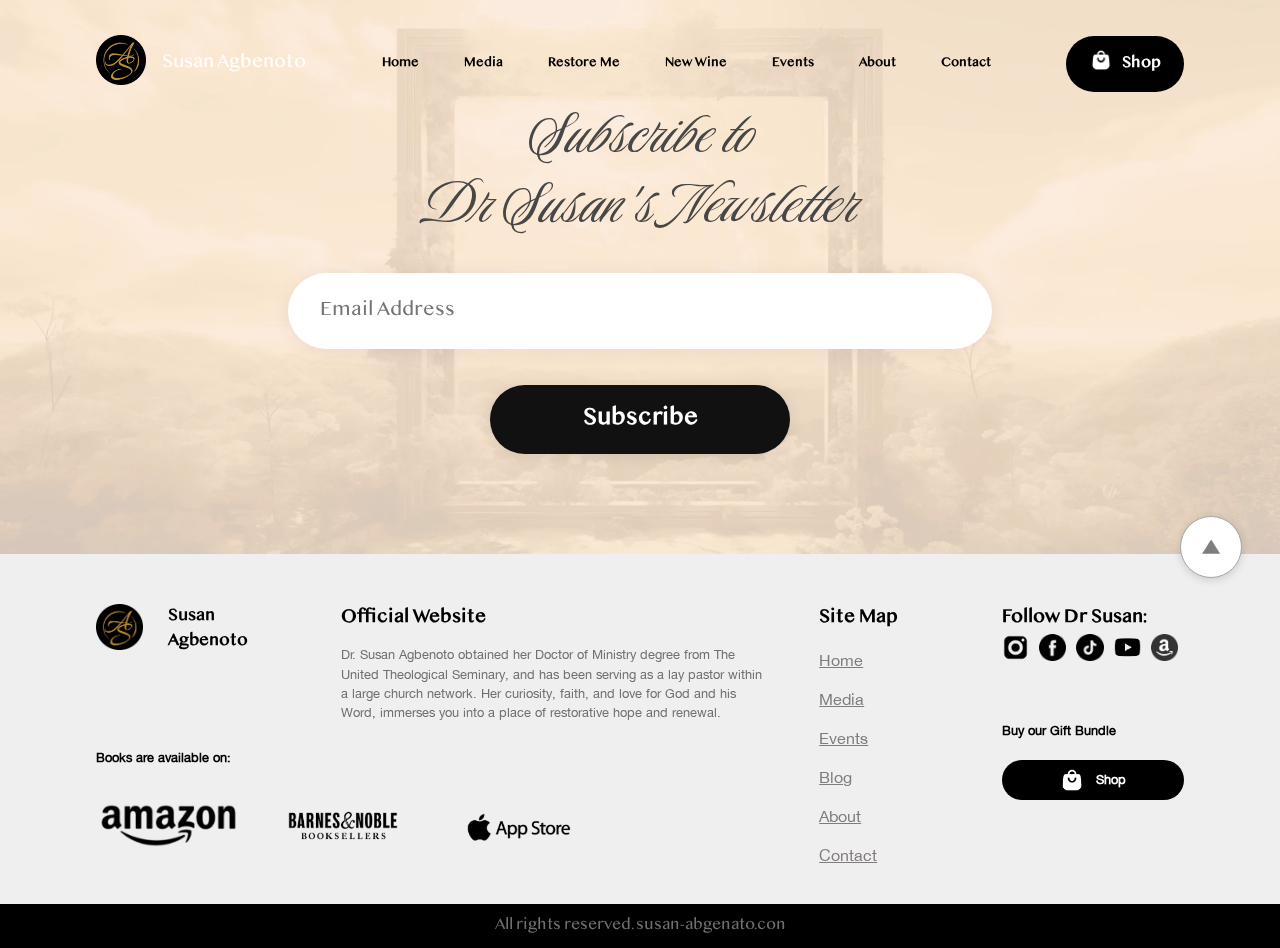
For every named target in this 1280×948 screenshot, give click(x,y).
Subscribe (640, 419)
